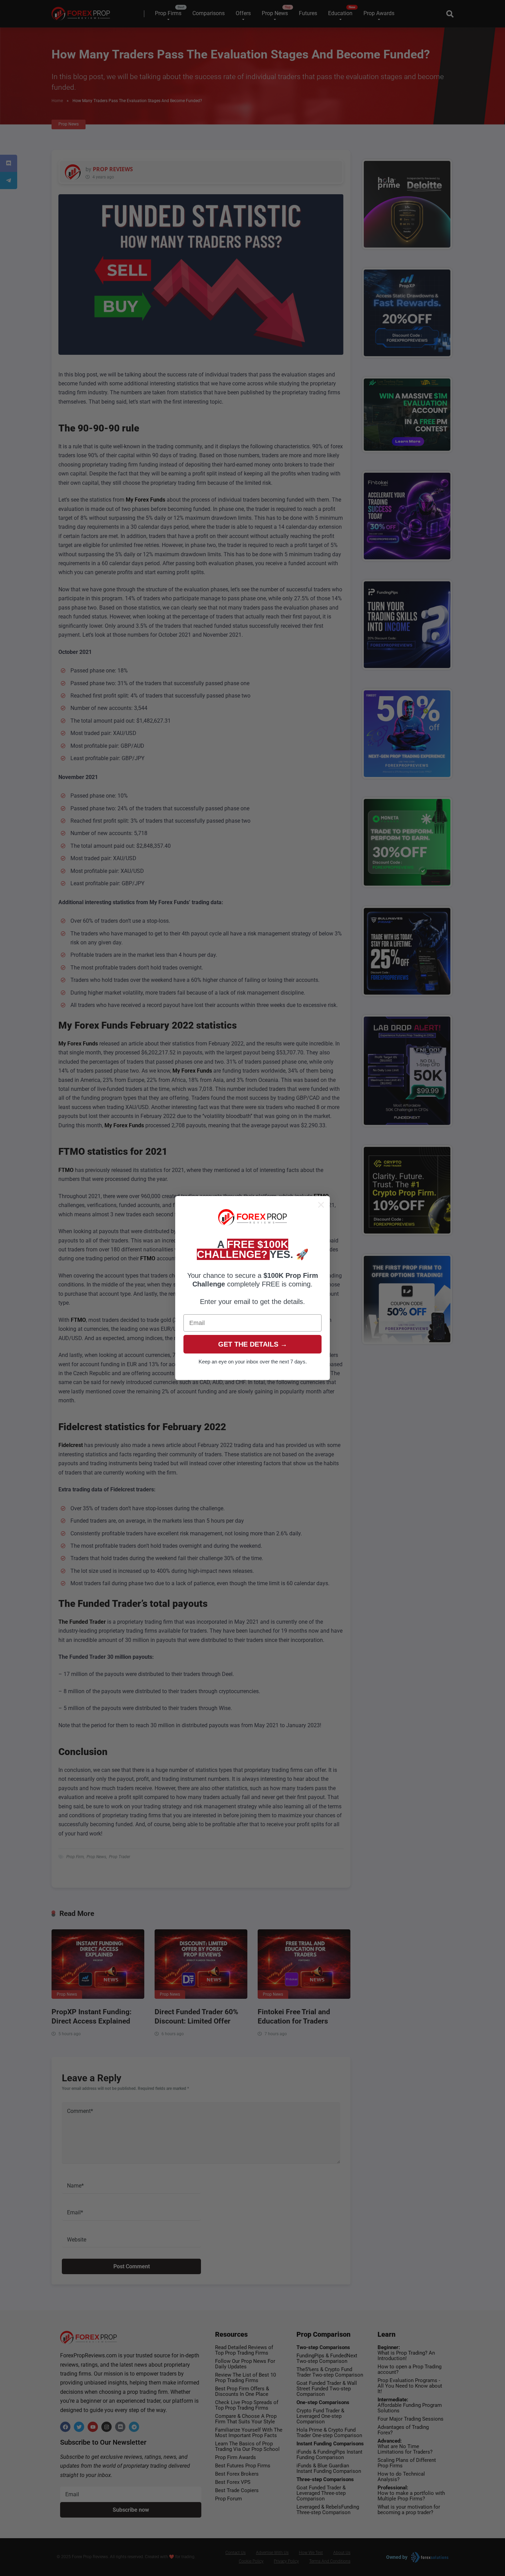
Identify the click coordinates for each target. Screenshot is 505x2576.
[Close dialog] (321, 1205)
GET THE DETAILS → (253, 1345)
